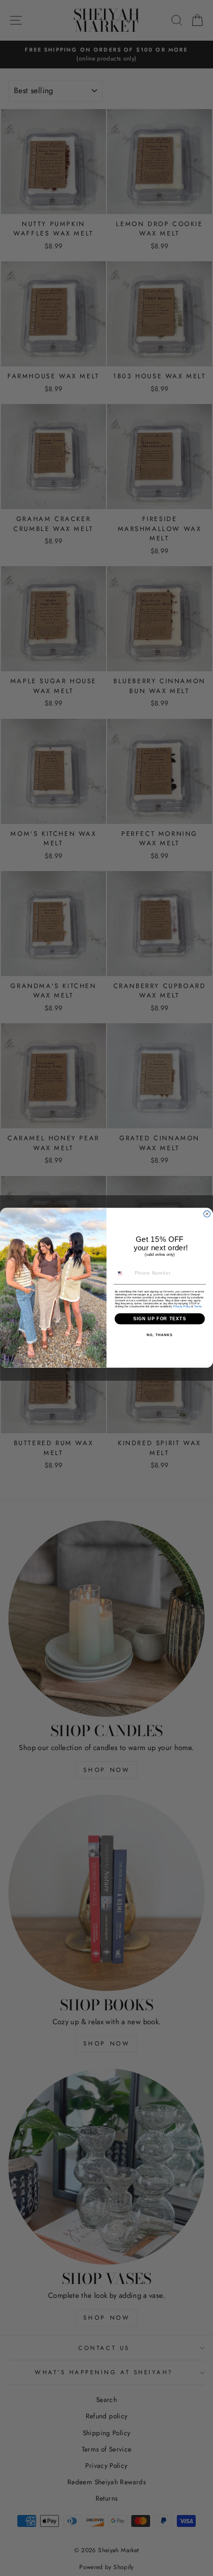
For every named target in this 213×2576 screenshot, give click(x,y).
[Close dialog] (207, 1214)
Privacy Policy (182, 1306)
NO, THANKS (160, 1336)
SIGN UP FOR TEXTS (160, 1319)
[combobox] (123, 1273)
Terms (198, 1306)
